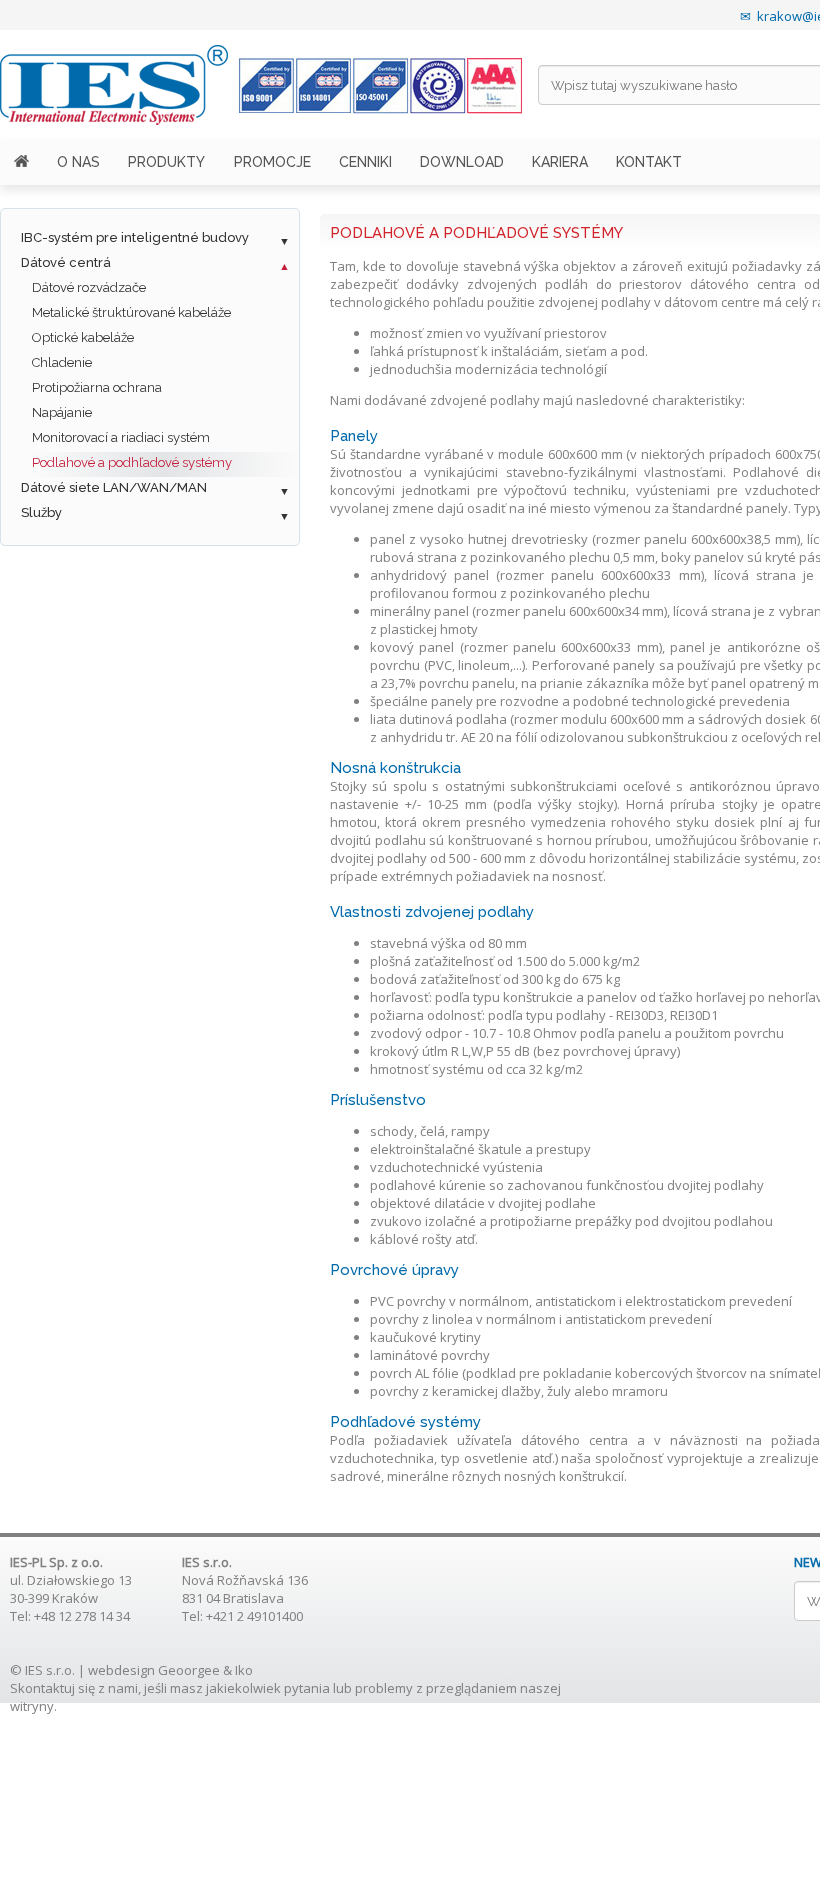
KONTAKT (649, 162)
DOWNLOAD (462, 162)
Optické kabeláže (83, 337)
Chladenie (62, 362)
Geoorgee (189, 1670)
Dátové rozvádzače (89, 287)
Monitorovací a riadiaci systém (121, 437)
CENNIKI (365, 162)
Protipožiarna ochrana (97, 387)
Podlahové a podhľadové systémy (132, 462)
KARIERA (560, 162)
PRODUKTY (166, 162)
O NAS (78, 162)
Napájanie (62, 412)
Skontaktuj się (52, 1688)
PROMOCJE (272, 162)
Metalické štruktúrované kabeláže (131, 312)
